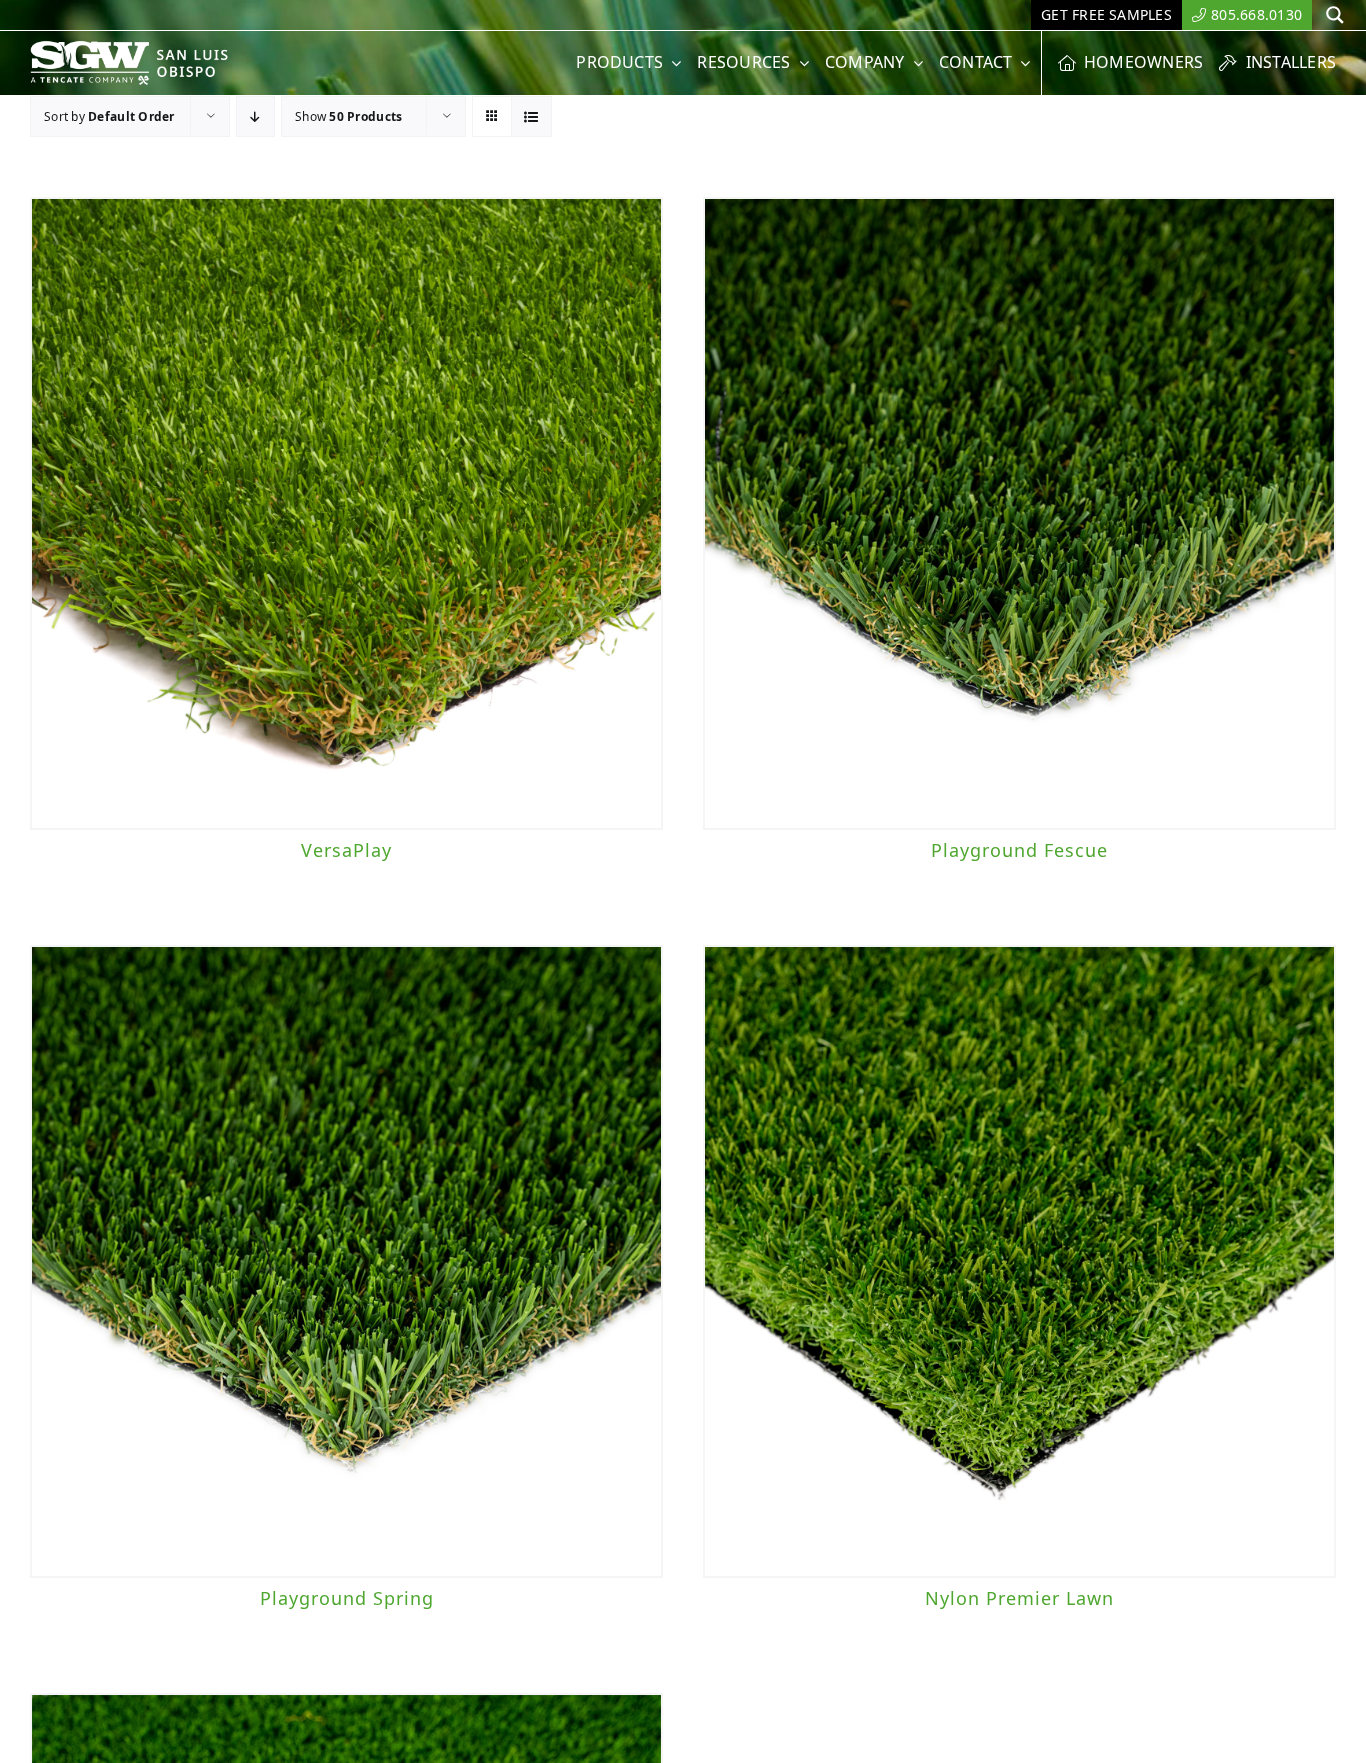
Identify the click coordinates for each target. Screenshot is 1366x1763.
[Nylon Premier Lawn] (1019, 1261)
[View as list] (531, 116)
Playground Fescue (1019, 850)
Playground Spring (347, 1598)
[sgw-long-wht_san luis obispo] (150, 49)
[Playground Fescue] (1019, 513)
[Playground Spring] (346, 1261)
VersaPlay (346, 850)
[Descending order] (255, 116)
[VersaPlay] (346, 513)
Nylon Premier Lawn (1019, 1598)
